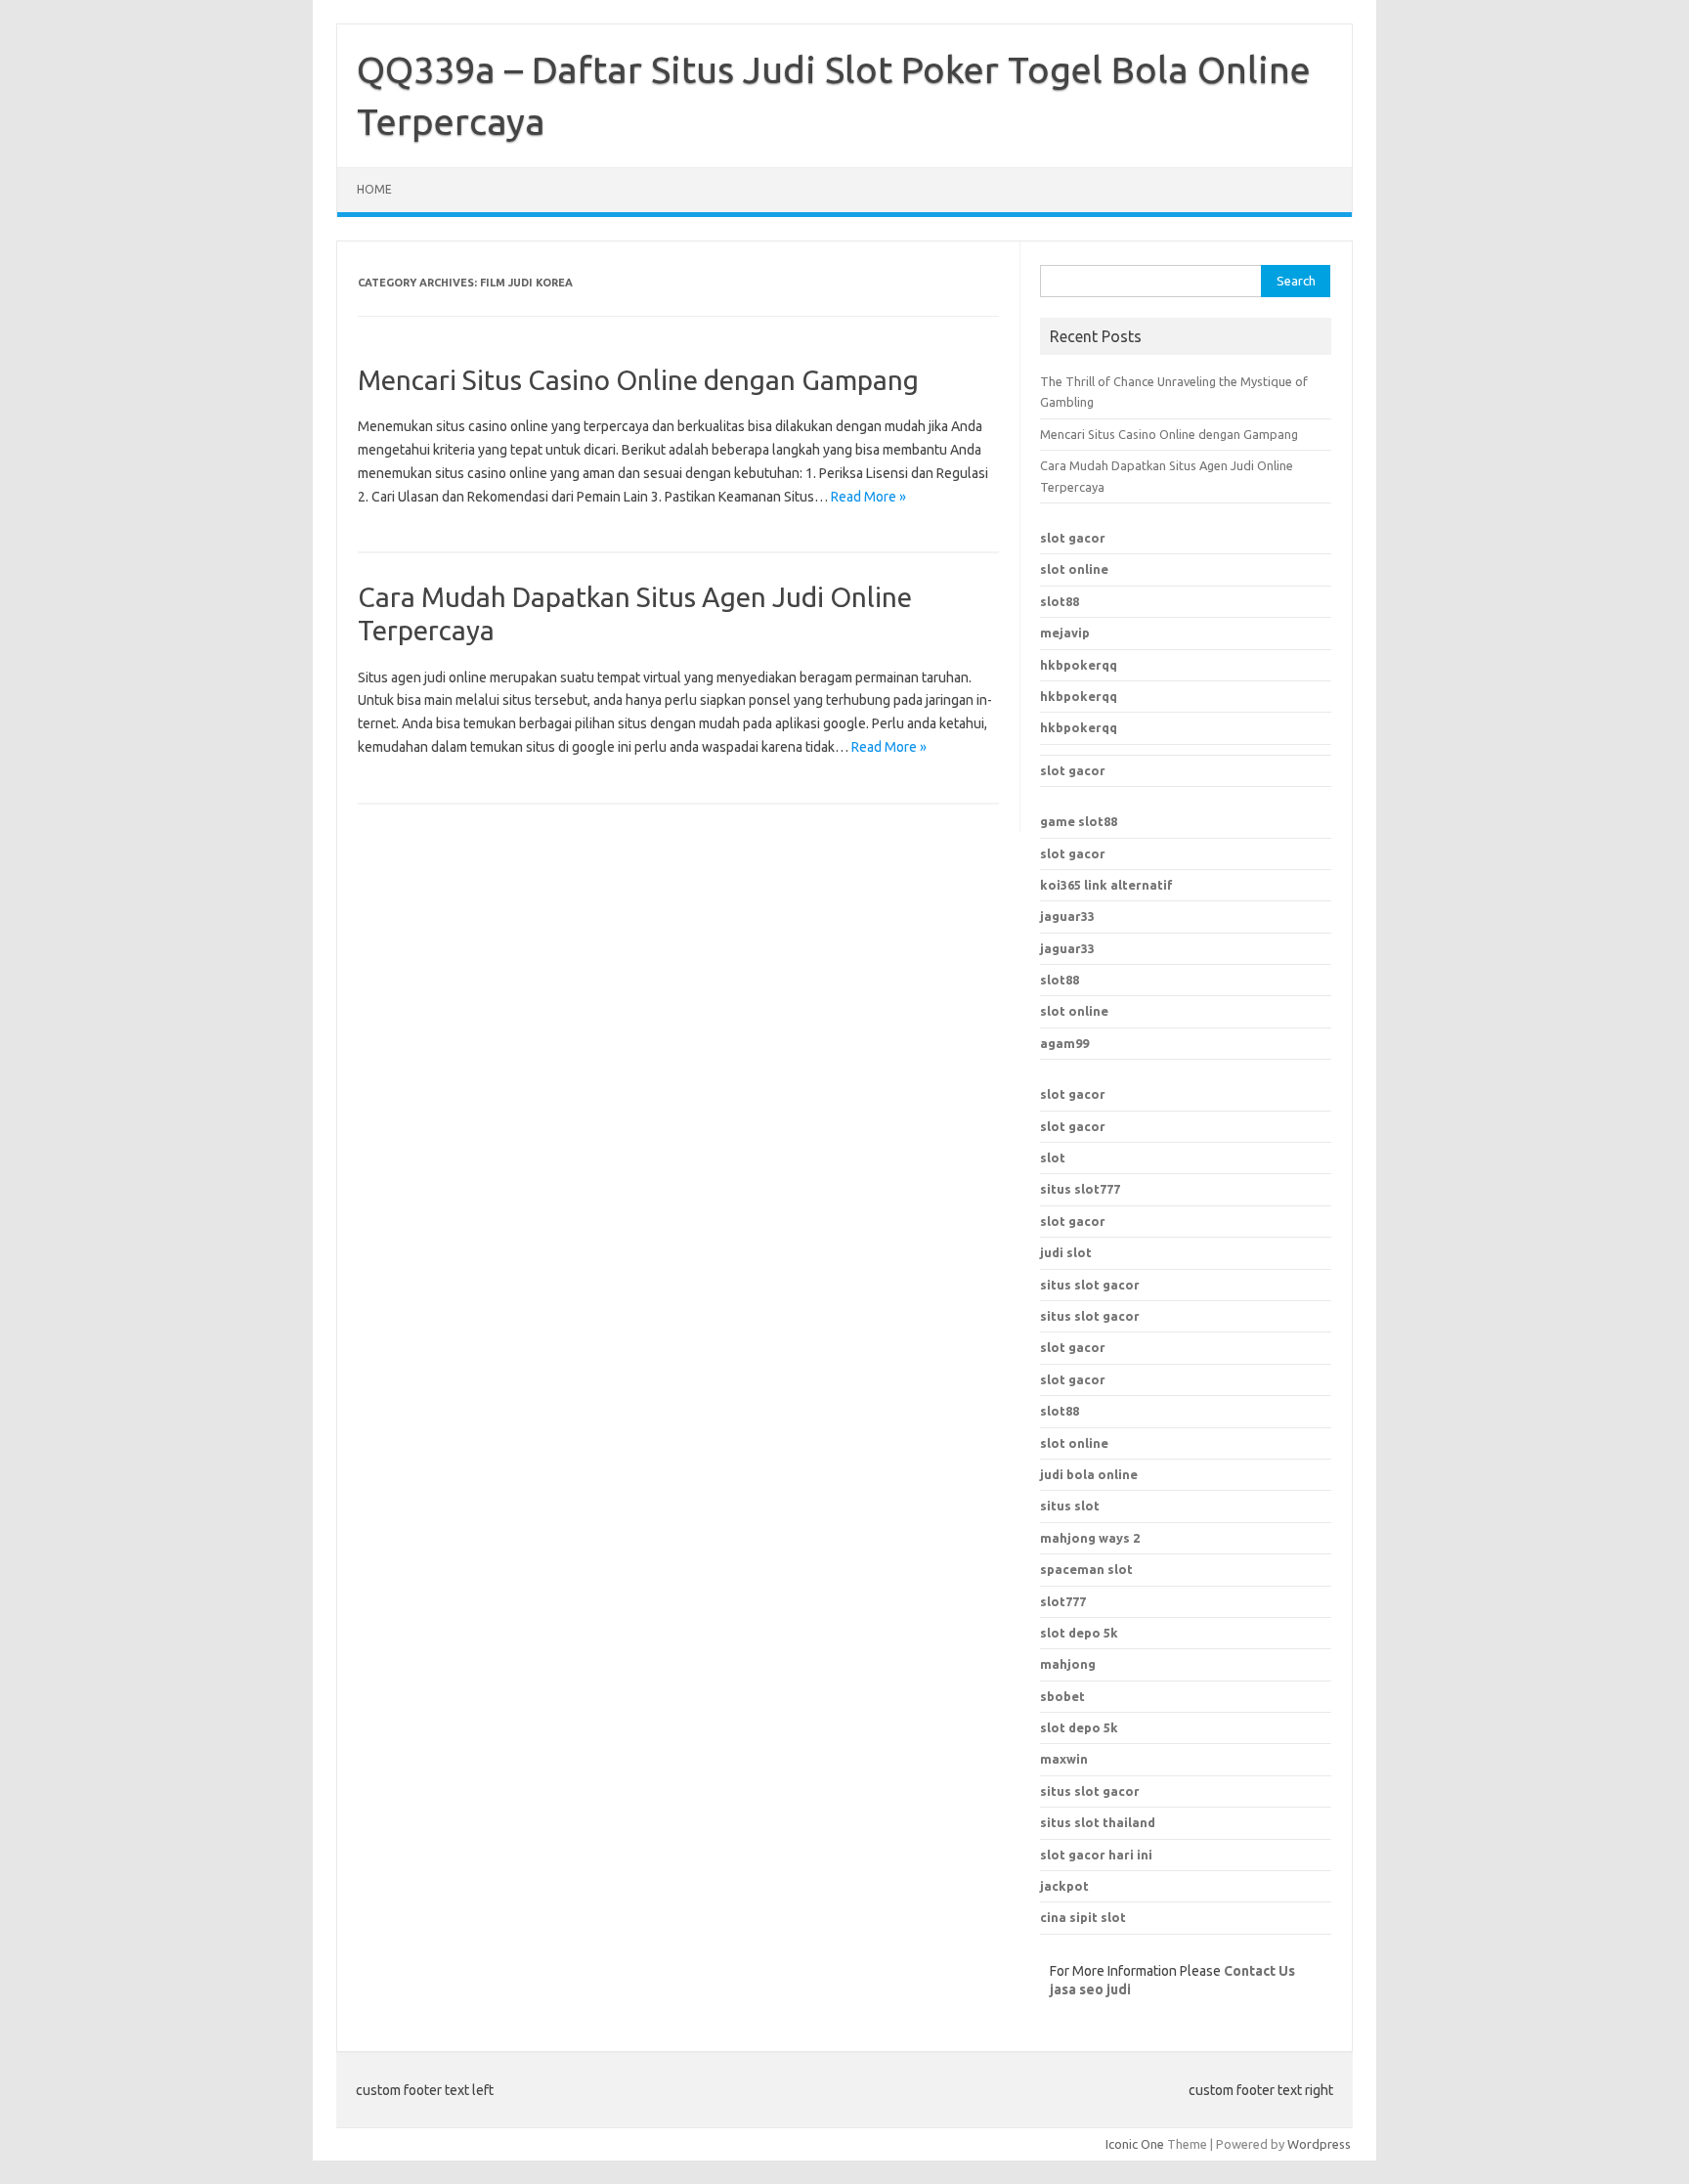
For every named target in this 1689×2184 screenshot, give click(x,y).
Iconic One (1135, 2144)
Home (374, 189)
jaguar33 (1067, 916)
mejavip (1065, 633)
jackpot (1064, 1886)
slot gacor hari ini (1096, 1855)
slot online (1074, 569)
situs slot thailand (1098, 1822)
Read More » (868, 497)
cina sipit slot (1083, 1917)
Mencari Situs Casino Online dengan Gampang (638, 380)
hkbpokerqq (1079, 665)
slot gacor (1073, 538)
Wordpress (1319, 2144)
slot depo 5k (1079, 1633)
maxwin (1064, 1759)
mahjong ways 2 (1090, 1538)
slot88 (1060, 601)
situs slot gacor (1090, 1285)
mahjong (1068, 1664)
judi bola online (1089, 1474)
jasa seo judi (1090, 1989)
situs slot (1070, 1506)
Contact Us (1259, 1971)
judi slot (1066, 1252)
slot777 (1063, 1601)
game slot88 (1079, 821)
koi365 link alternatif (1106, 885)
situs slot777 (1080, 1189)
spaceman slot (1086, 1569)
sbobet (1062, 1696)
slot (1053, 1158)
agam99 (1064, 1043)
